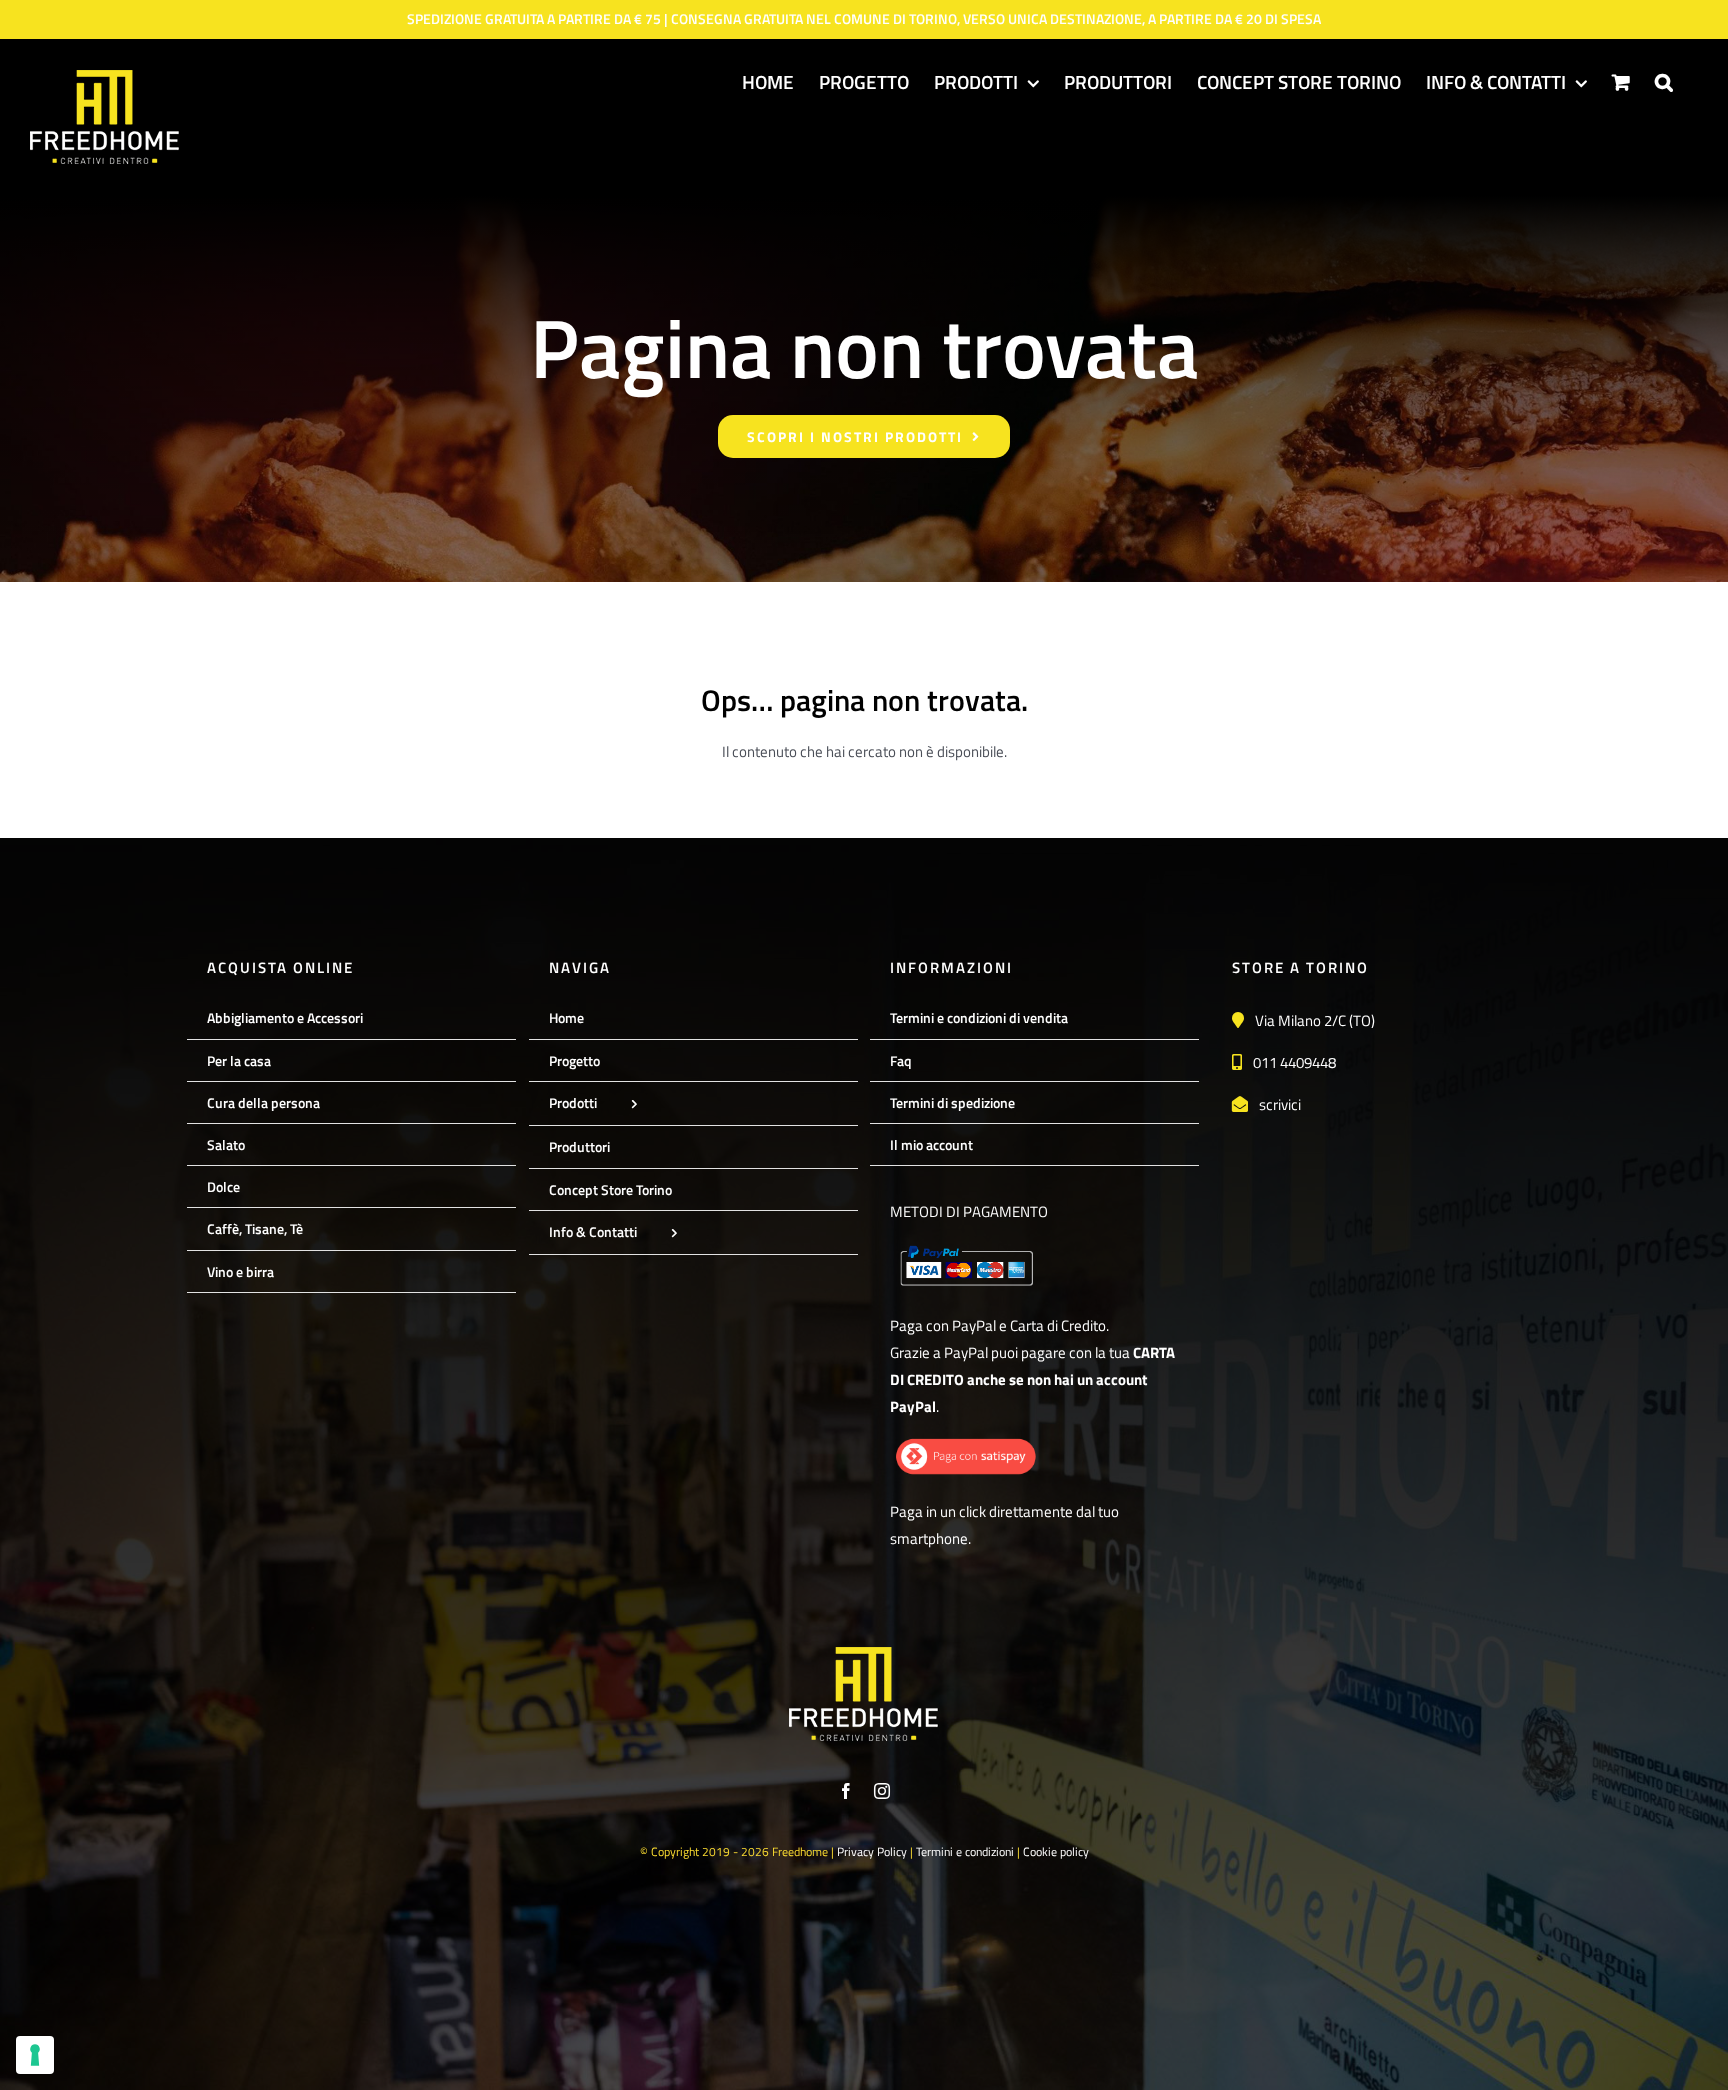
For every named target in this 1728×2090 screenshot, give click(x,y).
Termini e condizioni (965, 1851)
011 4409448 (1294, 1062)
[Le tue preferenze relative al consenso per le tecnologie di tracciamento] (35, 2055)
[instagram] (882, 1791)
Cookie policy (1056, 1851)
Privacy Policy (872, 1851)
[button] (1664, 81)
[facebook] (846, 1791)
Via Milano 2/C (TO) (1315, 1020)
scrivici (1280, 1104)
